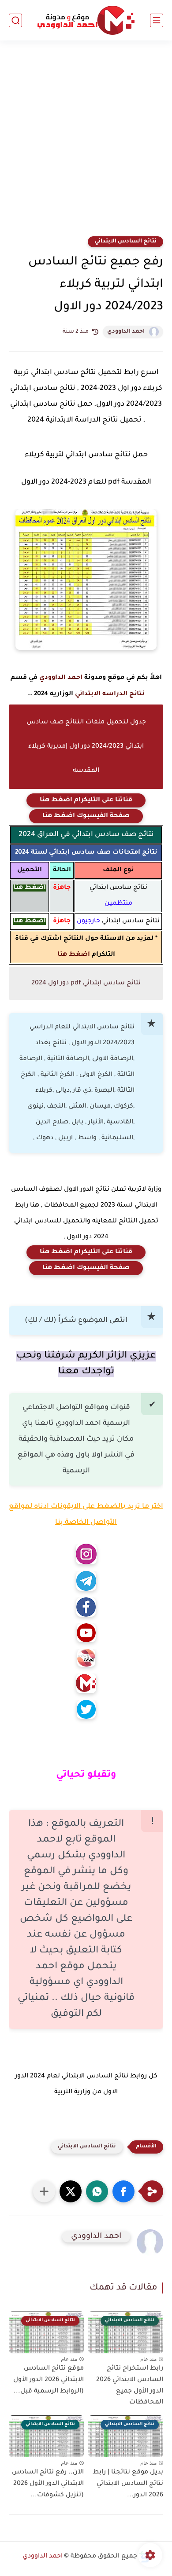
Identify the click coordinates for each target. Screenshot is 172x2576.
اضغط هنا (74, 955)
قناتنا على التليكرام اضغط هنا (86, 800)
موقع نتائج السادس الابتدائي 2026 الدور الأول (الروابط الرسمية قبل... (49, 2380)
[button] (123, 2191)
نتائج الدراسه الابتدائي (110, 694)
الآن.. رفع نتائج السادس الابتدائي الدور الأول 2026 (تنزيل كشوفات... (48, 2484)
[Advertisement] (86, 144)
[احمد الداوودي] (86, 20)
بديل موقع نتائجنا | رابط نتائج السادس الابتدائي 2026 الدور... (128, 2484)
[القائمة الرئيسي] (157, 20)
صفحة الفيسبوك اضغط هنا (86, 816)
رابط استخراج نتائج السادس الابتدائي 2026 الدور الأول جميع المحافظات (130, 2386)
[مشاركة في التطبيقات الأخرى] (44, 2191)
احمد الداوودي (126, 332)
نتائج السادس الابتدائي (125, 242)
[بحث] (15, 20)
